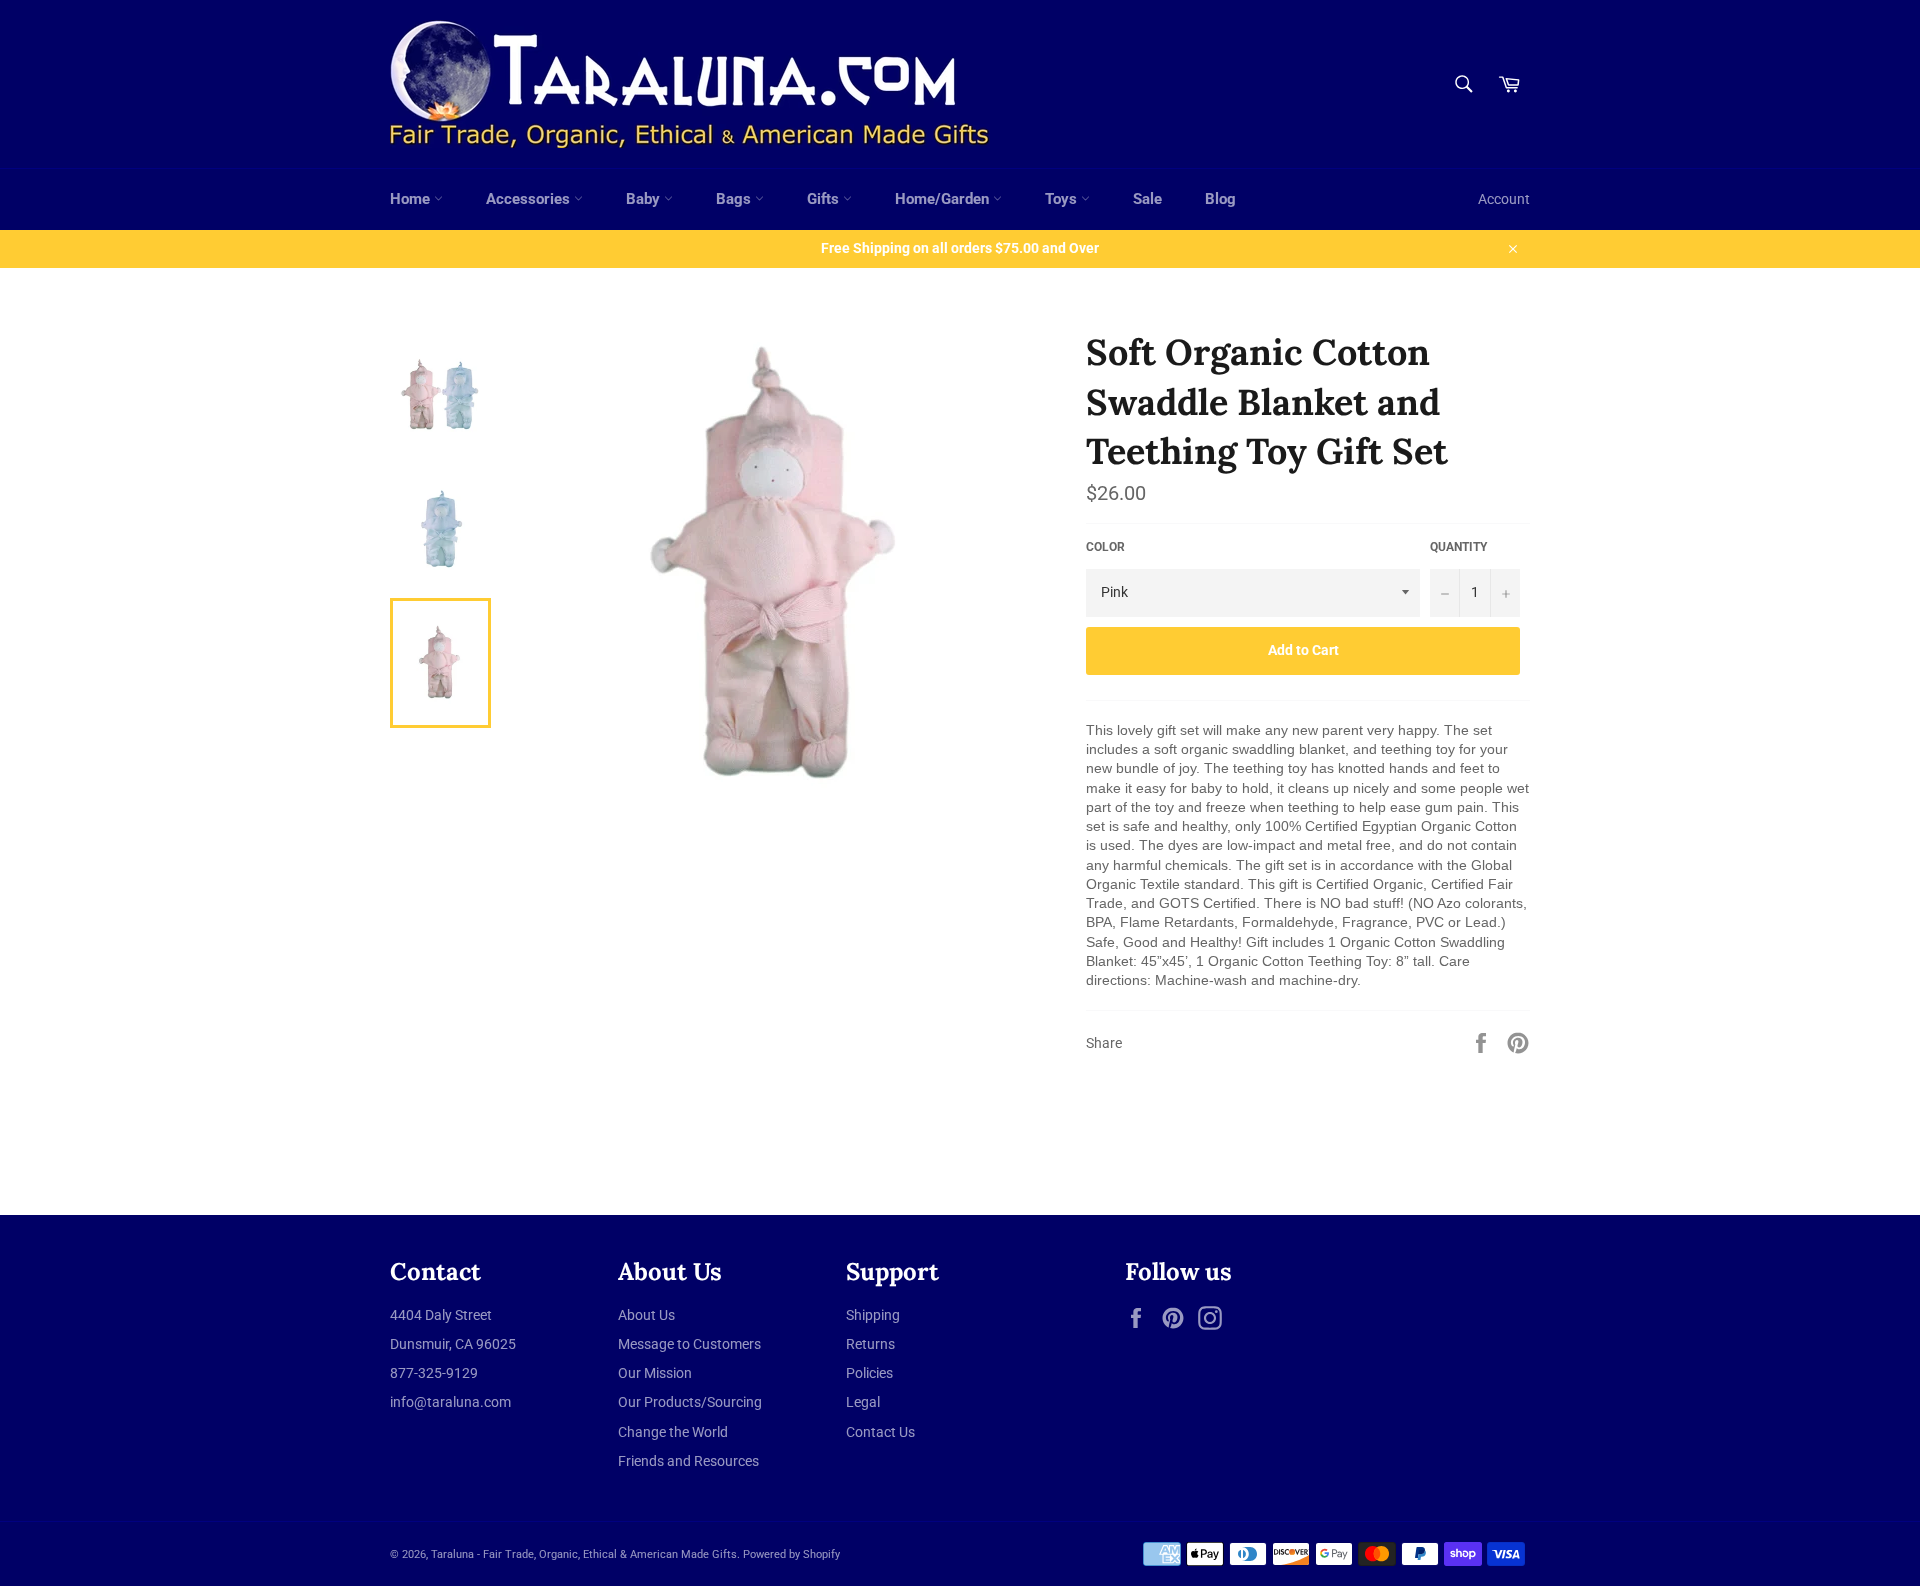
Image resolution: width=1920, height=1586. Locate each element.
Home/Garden (944, 199)
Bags (735, 199)
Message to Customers (689, 1344)
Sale (1147, 199)
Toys (1063, 199)
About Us (646, 1315)
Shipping (873, 1315)
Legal (863, 1402)
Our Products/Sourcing (690, 1402)
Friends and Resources (688, 1461)
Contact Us (880, 1432)
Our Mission (655, 1373)
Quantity (1458, 547)
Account (1504, 199)
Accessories (530, 199)
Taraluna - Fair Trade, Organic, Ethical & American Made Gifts (584, 1554)
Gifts (825, 199)
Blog (1220, 199)
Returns (870, 1344)
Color (1105, 547)
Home (412, 199)
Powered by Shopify (791, 1554)
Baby (645, 199)
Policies (869, 1373)
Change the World (673, 1432)
